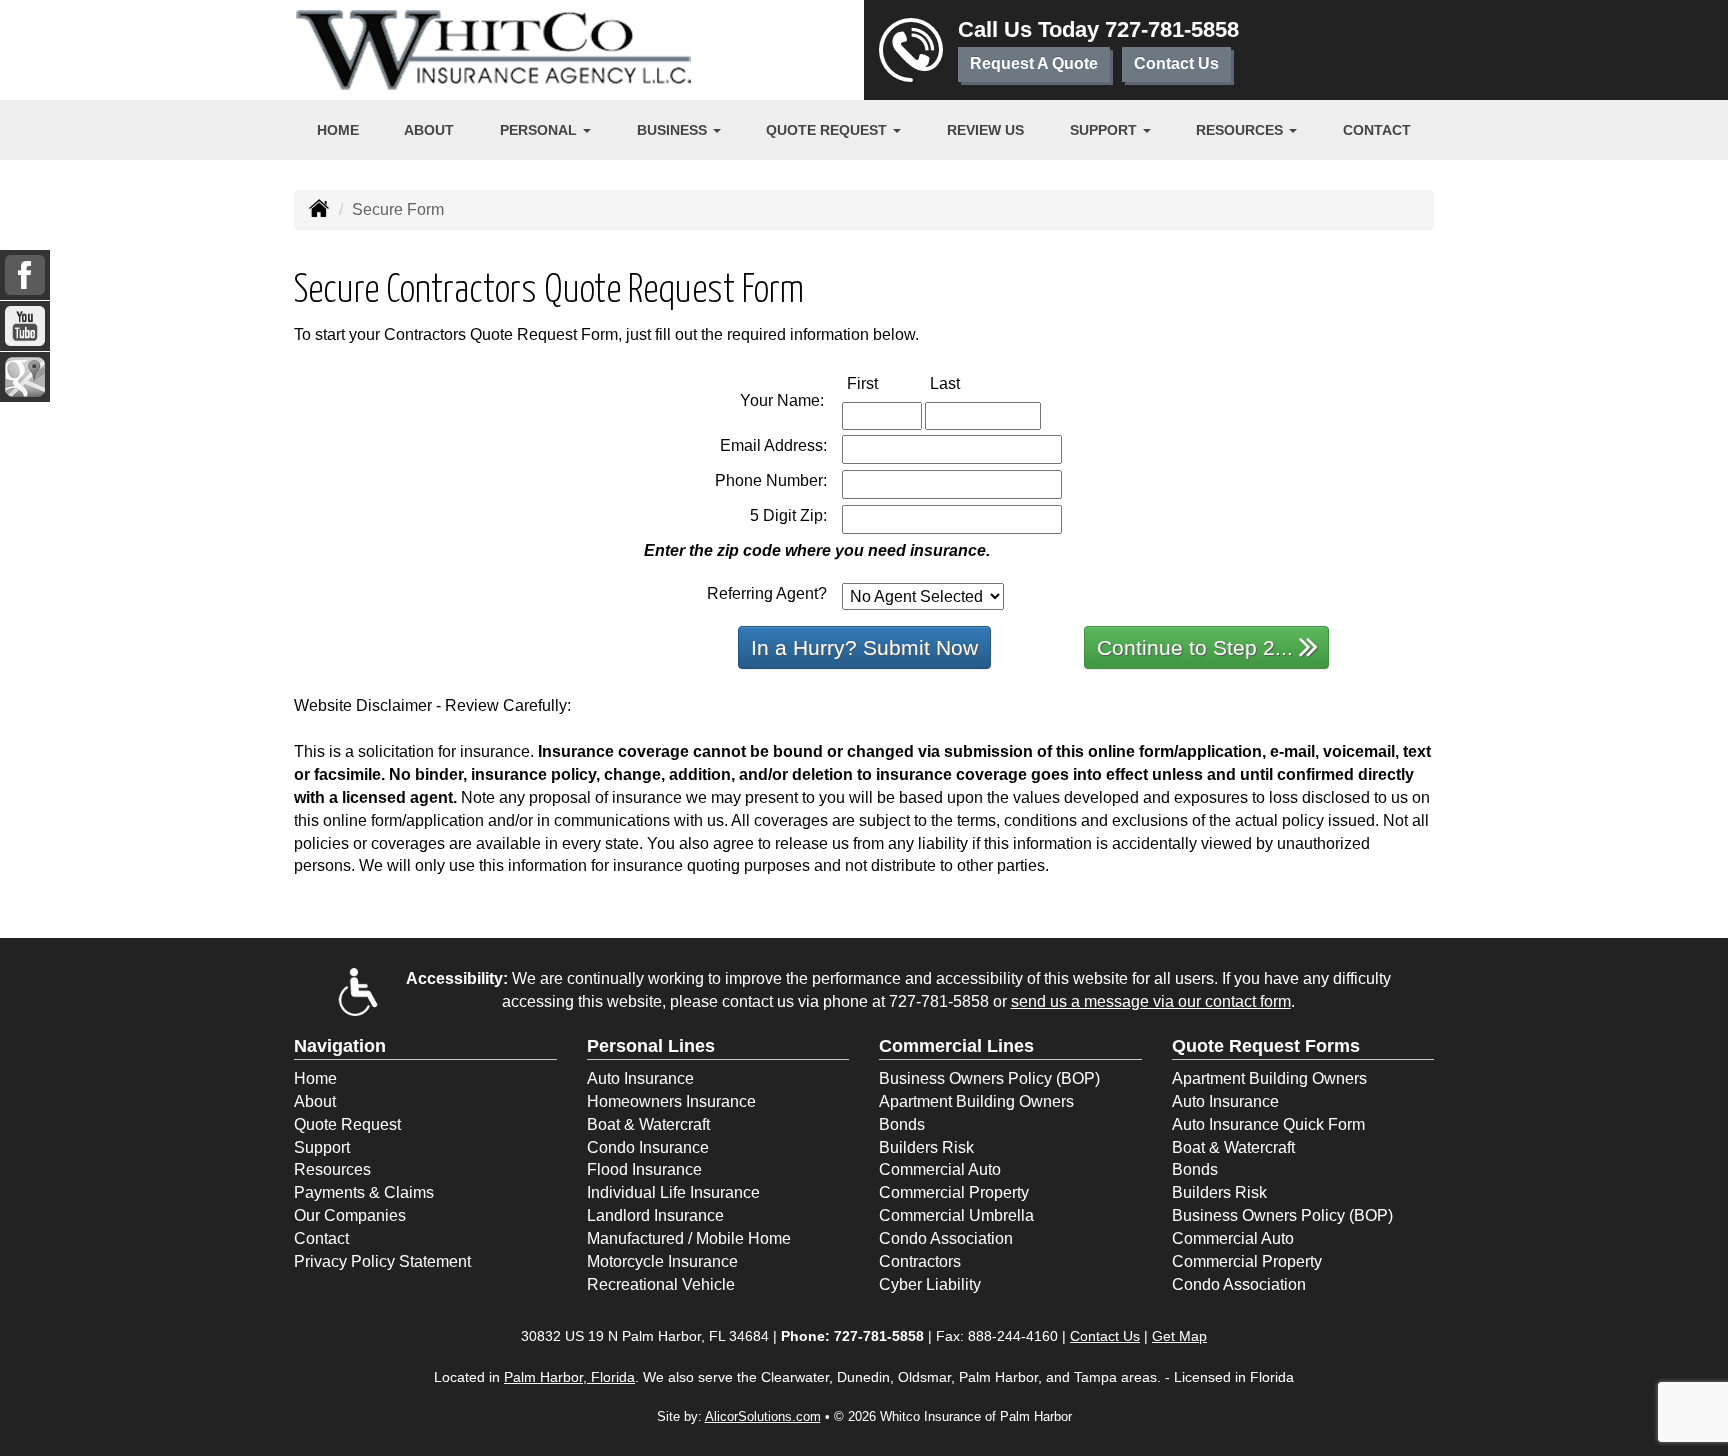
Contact (1377, 130)
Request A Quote (1034, 63)
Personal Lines (651, 1046)
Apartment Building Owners (976, 1101)
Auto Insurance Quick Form (1268, 1124)
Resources (332, 1169)
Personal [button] (540, 130)
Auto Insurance (640, 1078)
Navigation (340, 1046)
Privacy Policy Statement (382, 1261)
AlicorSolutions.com (763, 1416)
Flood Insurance (644, 1169)
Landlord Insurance (655, 1215)
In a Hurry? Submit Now (864, 647)
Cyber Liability (930, 1284)
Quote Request (347, 1124)
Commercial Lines (956, 1046)
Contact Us (1176, 63)
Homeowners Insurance (671, 1101)
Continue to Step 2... (1195, 647)
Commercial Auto (940, 1169)
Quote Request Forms (1266, 1046)
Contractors (920, 1261)
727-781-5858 (1172, 29)
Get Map (1179, 1336)
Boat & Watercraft (648, 1124)
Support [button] (1105, 130)
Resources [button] (1241, 130)
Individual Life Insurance (673, 1192)
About (429, 130)
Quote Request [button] (828, 130)
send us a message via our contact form (1151, 1001)
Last (966, 383)
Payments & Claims (364, 1192)
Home (338, 130)
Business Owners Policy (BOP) (989, 1078)
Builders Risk (926, 1147)
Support (322, 1147)
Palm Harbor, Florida (569, 1377)
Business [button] (674, 130)
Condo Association (946, 1238)
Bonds (902, 1124)
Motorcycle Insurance (662, 1261)
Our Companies (350, 1215)
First (883, 383)
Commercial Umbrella (956, 1215)
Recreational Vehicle (661, 1284)
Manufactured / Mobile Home (689, 1238)
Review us (985, 130)
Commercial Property (954, 1192)
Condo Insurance (648, 1147)
